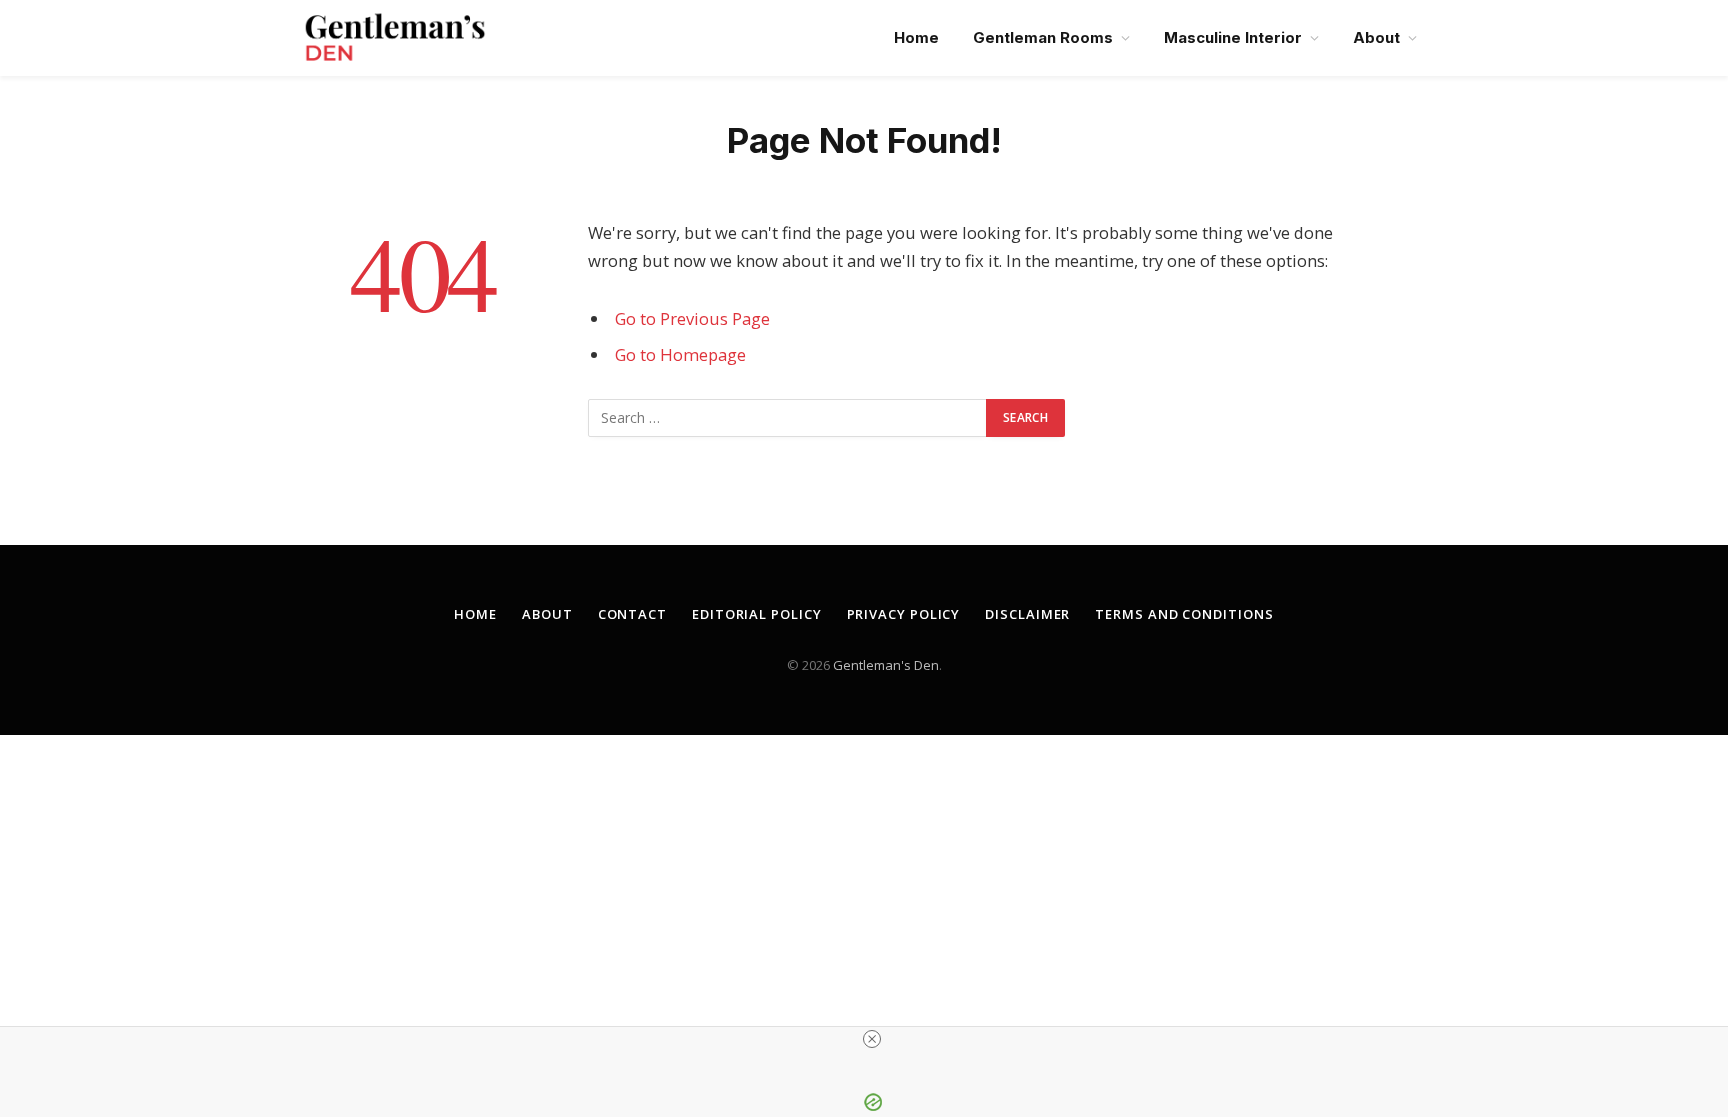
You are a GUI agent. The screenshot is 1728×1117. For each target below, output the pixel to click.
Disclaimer (1027, 614)
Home (916, 37)
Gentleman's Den (886, 665)
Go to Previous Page (692, 318)
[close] (872, 1039)
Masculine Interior (1233, 37)
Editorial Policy (757, 614)
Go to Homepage (680, 354)
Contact (632, 614)
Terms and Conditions (1184, 614)
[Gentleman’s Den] (395, 38)
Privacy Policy (904, 614)
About (1376, 37)
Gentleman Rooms (1043, 37)
